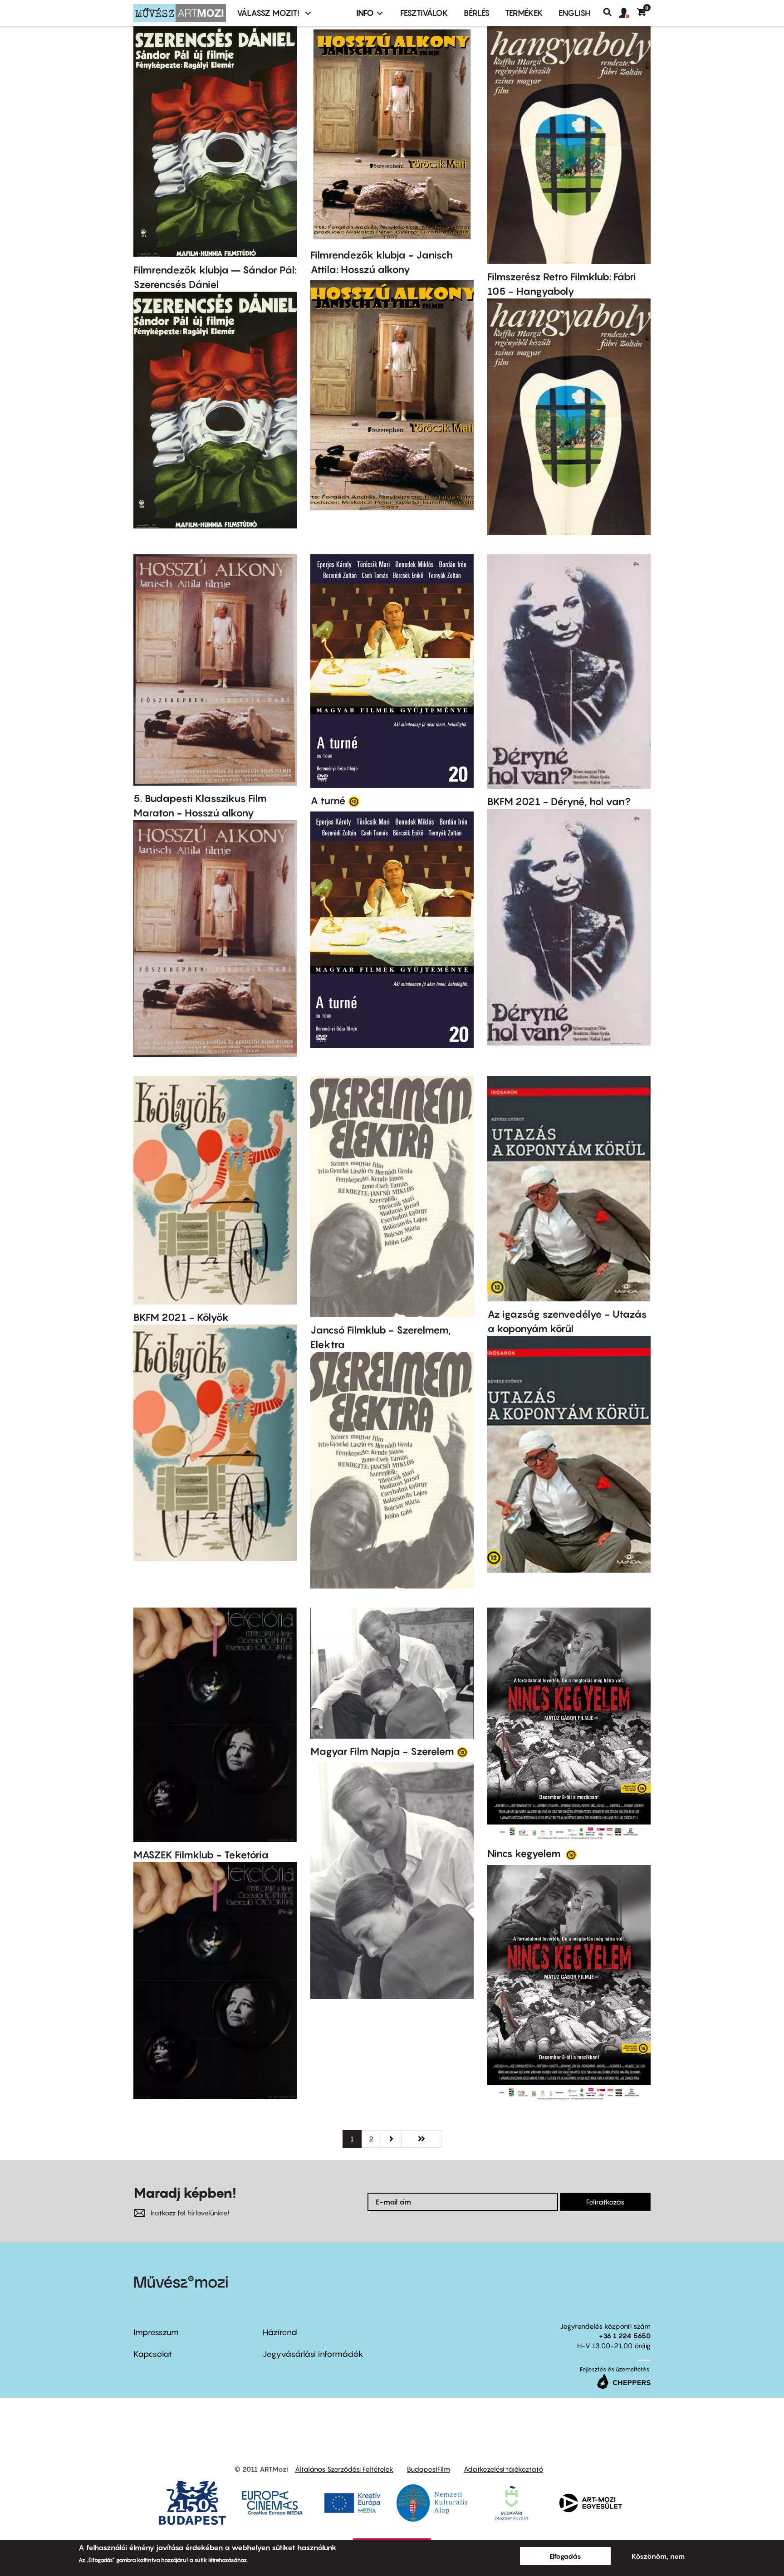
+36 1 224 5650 (625, 2336)
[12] (354, 801)
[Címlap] (180, 13)
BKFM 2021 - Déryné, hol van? (559, 802)
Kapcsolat (153, 2354)
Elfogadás (565, 2556)
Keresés (611, 12)
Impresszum (156, 2332)
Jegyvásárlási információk (313, 2354)
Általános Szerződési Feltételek (344, 2469)
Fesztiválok (424, 13)
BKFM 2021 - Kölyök (181, 1317)
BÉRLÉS (477, 13)
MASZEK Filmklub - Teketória (201, 1855)
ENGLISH (575, 13)
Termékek (524, 13)
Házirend (280, 2332)
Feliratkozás (605, 2202)
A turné (328, 801)
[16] (571, 1854)
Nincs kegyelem (525, 1853)
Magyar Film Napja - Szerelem (382, 1751)
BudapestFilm (429, 2469)
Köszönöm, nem (658, 2556)
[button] (628, 13)
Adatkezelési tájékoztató (503, 2469)
